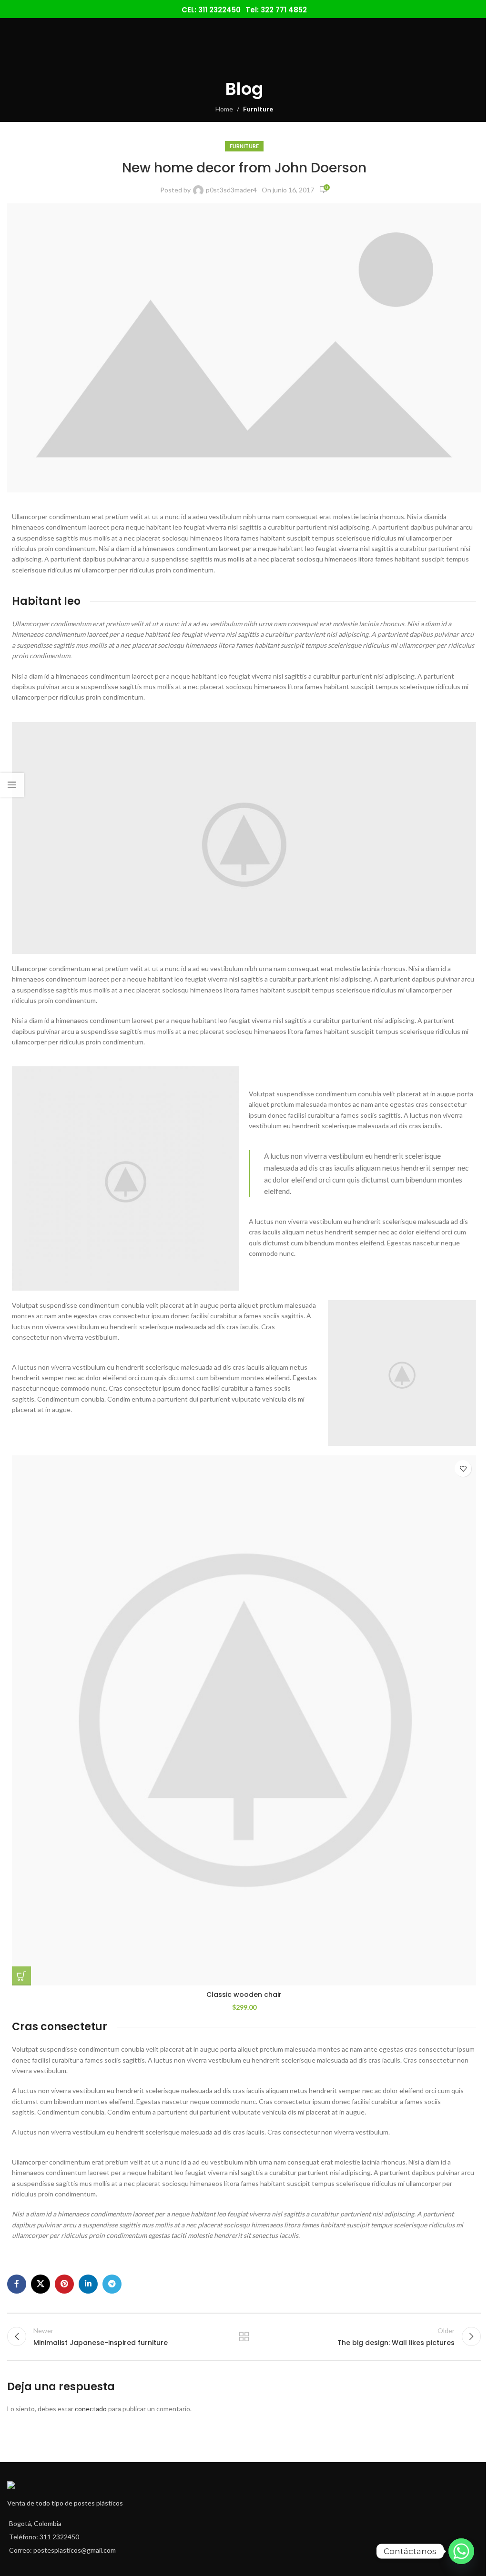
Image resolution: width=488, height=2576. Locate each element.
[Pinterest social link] (64, 2284)
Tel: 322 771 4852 (276, 10)
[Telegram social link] (112, 2284)
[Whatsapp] (461, 2551)
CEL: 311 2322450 (211, 10)
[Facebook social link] (17, 2284)
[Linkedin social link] (88, 2284)
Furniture (258, 109)
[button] (21, 1976)
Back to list (244, 2336)
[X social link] (41, 2284)
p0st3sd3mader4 (231, 190)
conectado (91, 2409)
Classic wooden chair (244, 1995)
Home (224, 109)
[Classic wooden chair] (244, 1720)
